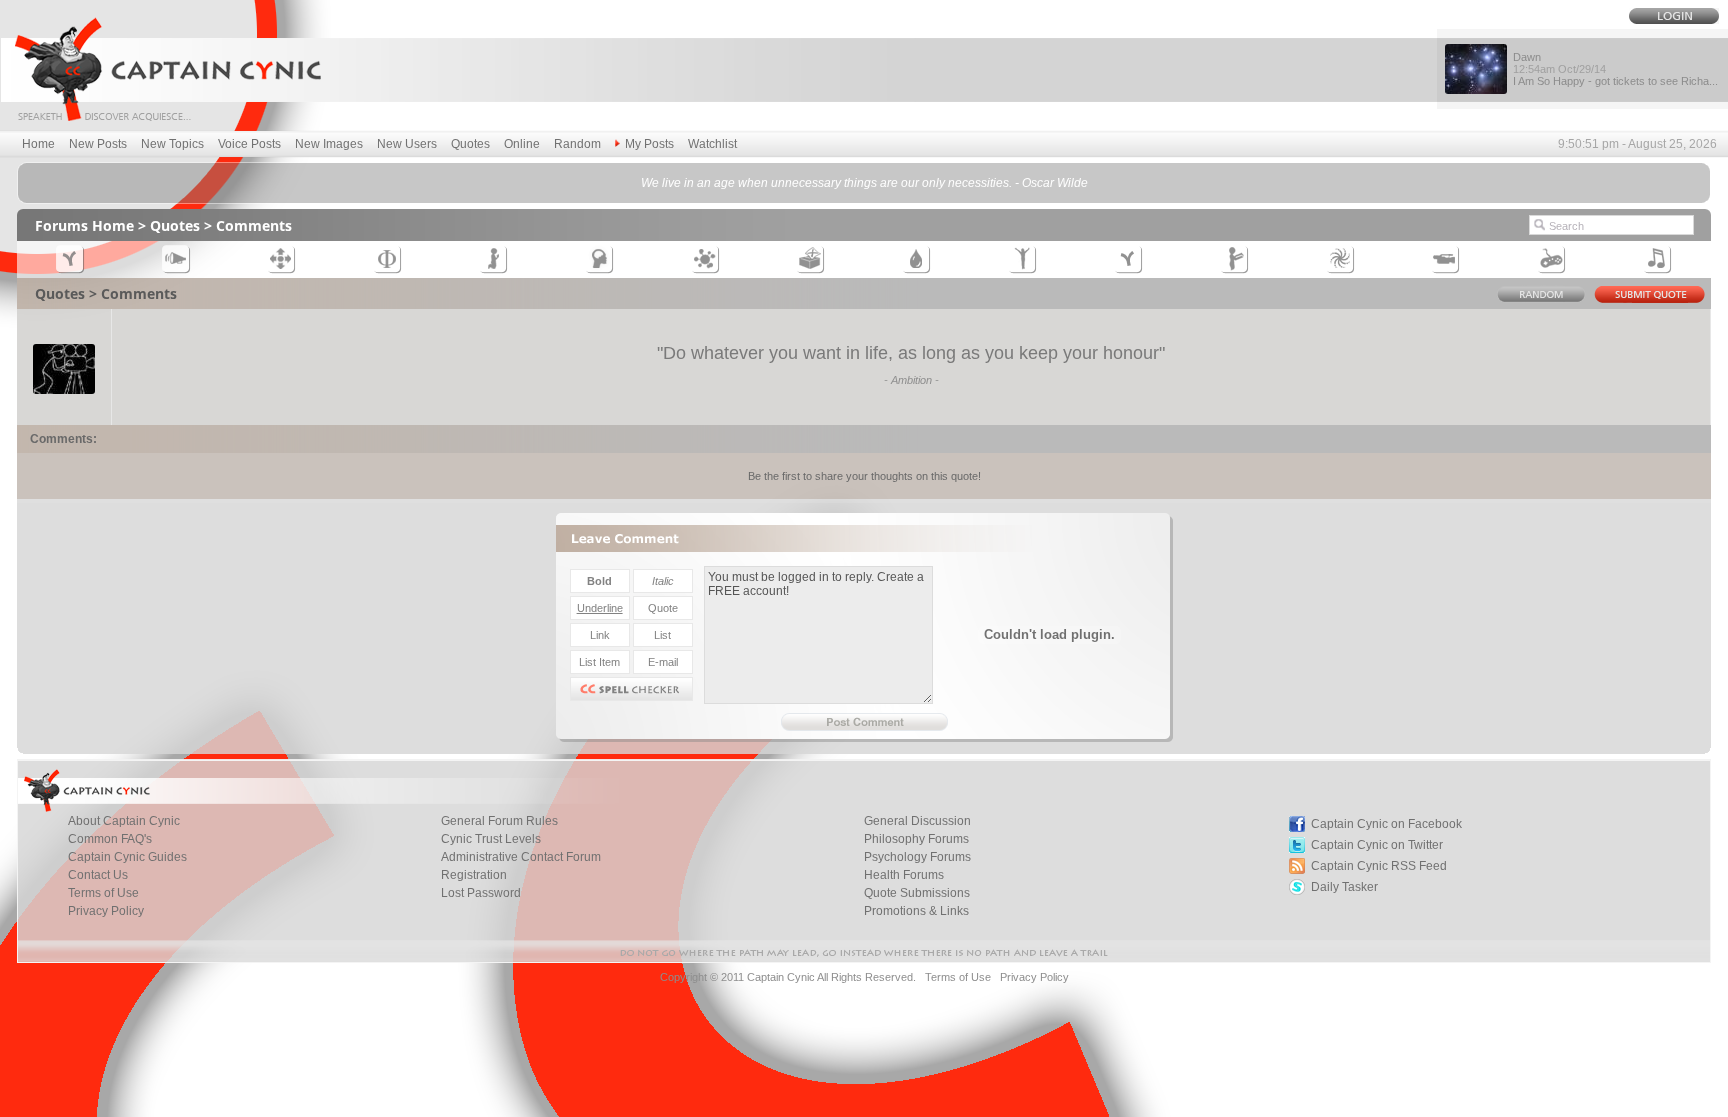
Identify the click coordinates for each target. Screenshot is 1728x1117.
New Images (329, 144)
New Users (407, 144)
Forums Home (84, 225)
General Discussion (917, 821)
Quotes (470, 144)
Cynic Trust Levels (491, 839)
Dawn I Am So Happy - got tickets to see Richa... (1615, 69)
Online (522, 144)
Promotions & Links (916, 911)
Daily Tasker (1344, 887)
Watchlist (712, 144)
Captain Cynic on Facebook (1386, 824)
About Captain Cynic (124, 821)
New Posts (98, 144)
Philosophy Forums (916, 839)
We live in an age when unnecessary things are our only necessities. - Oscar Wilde (864, 183)
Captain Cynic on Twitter (1377, 845)
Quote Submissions (917, 893)
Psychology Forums (917, 857)
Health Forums (904, 875)
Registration (474, 875)
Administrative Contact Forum (521, 857)
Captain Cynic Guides (127, 857)
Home (38, 144)
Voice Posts (249, 144)
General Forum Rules (499, 821)
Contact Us (98, 875)
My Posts (649, 144)
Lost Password (481, 893)
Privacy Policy (106, 911)
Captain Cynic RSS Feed (1379, 866)
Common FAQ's (110, 839)
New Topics (172, 144)
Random (577, 144)
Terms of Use (103, 893)
